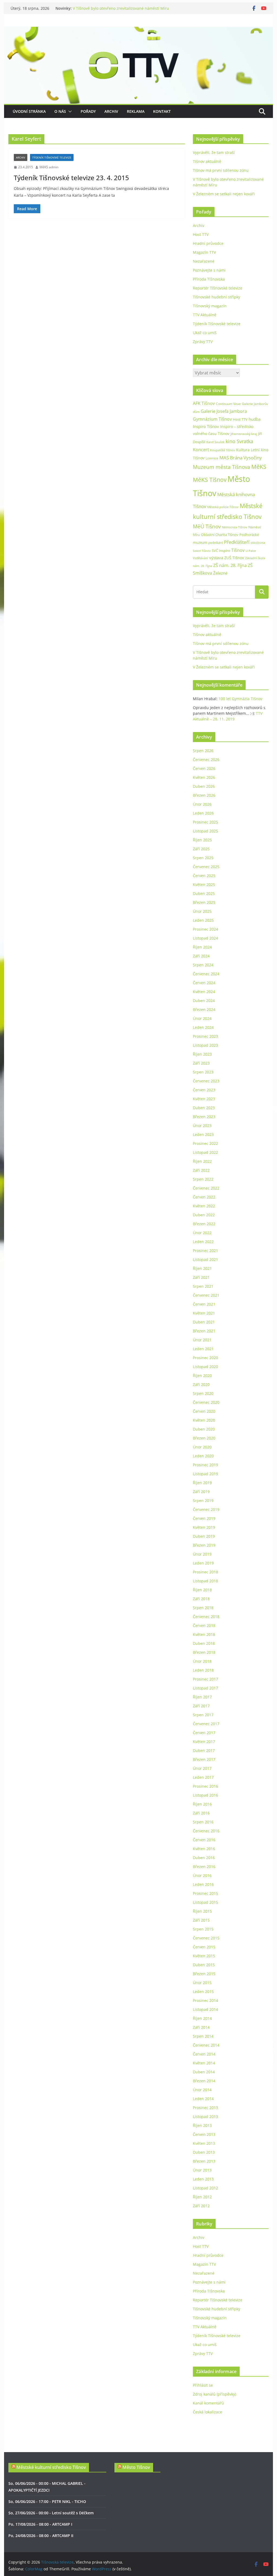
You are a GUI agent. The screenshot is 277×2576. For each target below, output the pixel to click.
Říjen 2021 (202, 1268)
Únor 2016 (202, 1875)
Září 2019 (201, 1492)
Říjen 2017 (202, 1697)
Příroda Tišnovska (209, 279)
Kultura (243, 450)
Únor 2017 (202, 1768)
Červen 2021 (204, 1304)
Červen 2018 (204, 1625)
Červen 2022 (204, 1197)
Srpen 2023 (203, 1072)
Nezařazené (204, 261)
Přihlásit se (203, 2385)
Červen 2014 (204, 2054)
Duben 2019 (204, 1536)
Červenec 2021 (206, 1295)
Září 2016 (201, 1813)
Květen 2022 (204, 1206)
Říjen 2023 (202, 1054)
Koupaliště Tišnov (223, 450)
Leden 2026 (203, 813)
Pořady (88, 111)
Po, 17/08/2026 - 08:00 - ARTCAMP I (40, 2524)
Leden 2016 (203, 1884)
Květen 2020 (204, 1420)
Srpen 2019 (203, 1501)
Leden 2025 (203, 920)
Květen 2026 (204, 777)
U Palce (251, 551)
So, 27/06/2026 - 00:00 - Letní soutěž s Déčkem (51, 2513)
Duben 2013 (204, 2152)
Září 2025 (201, 849)
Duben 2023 (204, 1108)
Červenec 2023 (206, 1081)
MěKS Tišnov (210, 480)
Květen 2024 (204, 992)
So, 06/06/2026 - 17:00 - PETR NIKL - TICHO (47, 2501)
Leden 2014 (203, 2099)
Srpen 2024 (203, 965)
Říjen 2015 (202, 1911)
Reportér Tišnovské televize (218, 288)
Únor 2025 (202, 911)
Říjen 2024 (202, 947)
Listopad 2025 (205, 831)
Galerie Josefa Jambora (224, 411)
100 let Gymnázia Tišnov (240, 699)
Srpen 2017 (203, 1715)
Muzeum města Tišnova (222, 467)
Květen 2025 (204, 885)
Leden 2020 (203, 1456)
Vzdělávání (200, 558)
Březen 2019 (204, 1545)
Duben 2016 (204, 1858)
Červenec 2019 (206, 1509)
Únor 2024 (202, 1018)
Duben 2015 (204, 1965)
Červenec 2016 (206, 1831)
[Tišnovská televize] (138, 31)
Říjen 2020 (202, 1376)
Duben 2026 (204, 786)
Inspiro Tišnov (206, 426)
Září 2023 (201, 1063)
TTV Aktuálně (205, 315)
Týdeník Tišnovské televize (52, 157)
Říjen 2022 (202, 1161)
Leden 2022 (203, 1242)
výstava (216, 558)
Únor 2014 (202, 2090)
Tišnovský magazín (210, 306)
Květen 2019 (204, 1527)
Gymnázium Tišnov (212, 419)
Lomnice (212, 458)
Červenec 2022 (206, 1188)
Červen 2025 (204, 876)
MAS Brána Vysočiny (241, 458)
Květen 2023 (204, 1099)
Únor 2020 (202, 1447)
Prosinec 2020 (205, 1358)
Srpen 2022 (203, 1179)
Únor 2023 (202, 1126)
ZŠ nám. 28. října (230, 565)
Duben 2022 (204, 1215)
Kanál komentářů (208, 2403)
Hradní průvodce (208, 243)
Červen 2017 (204, 1733)
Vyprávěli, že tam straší (214, 152)
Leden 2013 (203, 2179)
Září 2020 (201, 1384)
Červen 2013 (204, 2134)
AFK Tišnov (204, 403)
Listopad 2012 (205, 2188)
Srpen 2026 (203, 751)
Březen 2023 (204, 1117)
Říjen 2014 (202, 2018)
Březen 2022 (204, 1224)
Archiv (111, 111)
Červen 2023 (204, 1090)
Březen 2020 (204, 1438)
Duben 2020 (204, 1429)
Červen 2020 (204, 1411)
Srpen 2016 (203, 1822)
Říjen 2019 (202, 1483)
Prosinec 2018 (205, 1572)
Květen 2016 (204, 1849)
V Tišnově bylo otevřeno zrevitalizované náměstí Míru (121, 8)
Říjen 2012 (202, 2197)
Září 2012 (201, 2206)
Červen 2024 (204, 983)
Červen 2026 (204, 768)
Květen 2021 (204, 1313)
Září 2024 (201, 956)
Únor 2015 (202, 1983)
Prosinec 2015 (205, 1893)
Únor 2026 (202, 804)
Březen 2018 (204, 1652)
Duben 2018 (204, 1643)
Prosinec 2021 (205, 1251)
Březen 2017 (204, 1759)
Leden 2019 (203, 1563)
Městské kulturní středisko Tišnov (51, 2467)
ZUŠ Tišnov (234, 558)
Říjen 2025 (202, 840)
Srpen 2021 (203, 1286)
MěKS (259, 467)
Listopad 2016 (205, 1795)
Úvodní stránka (29, 111)
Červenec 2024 (206, 974)
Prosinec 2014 (205, 2000)
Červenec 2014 (206, 2045)
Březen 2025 (204, 902)
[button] (69, 111)
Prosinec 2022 (205, 1143)
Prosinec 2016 (205, 1786)
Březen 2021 (204, 1331)
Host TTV (201, 234)
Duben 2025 (204, 893)
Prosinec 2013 (205, 2108)
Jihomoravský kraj (244, 434)
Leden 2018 (203, 1670)
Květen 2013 (204, 2143)
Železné (220, 573)
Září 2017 (201, 1706)
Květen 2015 (204, 1956)
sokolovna (258, 543)
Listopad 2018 (205, 1581)
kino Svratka (239, 441)
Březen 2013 (204, 2161)
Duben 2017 (204, 1750)
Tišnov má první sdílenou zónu (221, 170)
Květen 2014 (204, 2063)
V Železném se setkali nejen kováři (224, 194)
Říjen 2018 (202, 1590)
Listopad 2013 (205, 2117)
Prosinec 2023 (205, 1036)
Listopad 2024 (205, 938)
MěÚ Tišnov (207, 526)
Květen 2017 (204, 1742)
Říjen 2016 (202, 1804)
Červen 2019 (204, 1518)
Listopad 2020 (205, 1367)
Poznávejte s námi (209, 270)
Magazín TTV (204, 252)
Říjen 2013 (202, 2125)
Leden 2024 (203, 1027)
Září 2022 (201, 1170)
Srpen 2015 (203, 1929)
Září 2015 (201, 1920)
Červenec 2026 (206, 760)
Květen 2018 (204, 1634)
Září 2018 (201, 1599)
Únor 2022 (202, 1233)
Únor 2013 (202, 2170)
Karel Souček (215, 442)
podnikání (216, 543)
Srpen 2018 (203, 1608)
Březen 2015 (204, 1974)
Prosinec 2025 (205, 822)
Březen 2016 (204, 1867)
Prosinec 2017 (205, 1679)
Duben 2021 (204, 1322)
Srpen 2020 (203, 1393)
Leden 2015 (203, 1992)
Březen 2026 (204, 795)
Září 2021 (201, 1277)
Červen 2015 (204, 1947)
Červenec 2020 (206, 1402)
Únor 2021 (202, 1340)
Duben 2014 (204, 2072)
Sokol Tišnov (202, 551)
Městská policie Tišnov (223, 507)
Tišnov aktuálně (207, 161)
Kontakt (162, 111)
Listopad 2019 (205, 1474)
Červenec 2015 (206, 1938)
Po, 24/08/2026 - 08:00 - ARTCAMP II (41, 2536)
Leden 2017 (203, 1777)
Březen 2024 (204, 1009)
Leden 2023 (203, 1134)
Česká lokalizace (207, 2412)
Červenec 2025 (206, 867)
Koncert (201, 450)
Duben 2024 (204, 1001)
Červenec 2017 (206, 1724)
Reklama (136, 111)
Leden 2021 (203, 1349)
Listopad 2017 (205, 1688)
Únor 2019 (202, 1554)
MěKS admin (49, 167)
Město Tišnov (136, 2467)
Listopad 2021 (205, 1259)
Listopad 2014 (205, 2009)
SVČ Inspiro (221, 551)
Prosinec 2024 (205, 929)
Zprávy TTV (203, 342)
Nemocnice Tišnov (235, 527)
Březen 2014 (204, 2081)
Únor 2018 (202, 1661)
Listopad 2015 (205, 1902)
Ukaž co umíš (205, 333)
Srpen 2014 (203, 2036)
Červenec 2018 (206, 1617)
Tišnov (238, 550)
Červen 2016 (204, 1840)
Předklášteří (237, 542)
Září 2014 (201, 2027)
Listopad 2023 (205, 1045)
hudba (255, 419)
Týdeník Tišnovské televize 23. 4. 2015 (71, 178)
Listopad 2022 (205, 1152)
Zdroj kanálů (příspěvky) (215, 2394)
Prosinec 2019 (205, 1465)
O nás (60, 111)
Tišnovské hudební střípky (217, 297)
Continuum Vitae (228, 404)
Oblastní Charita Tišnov (220, 535)
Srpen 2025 (203, 858)
